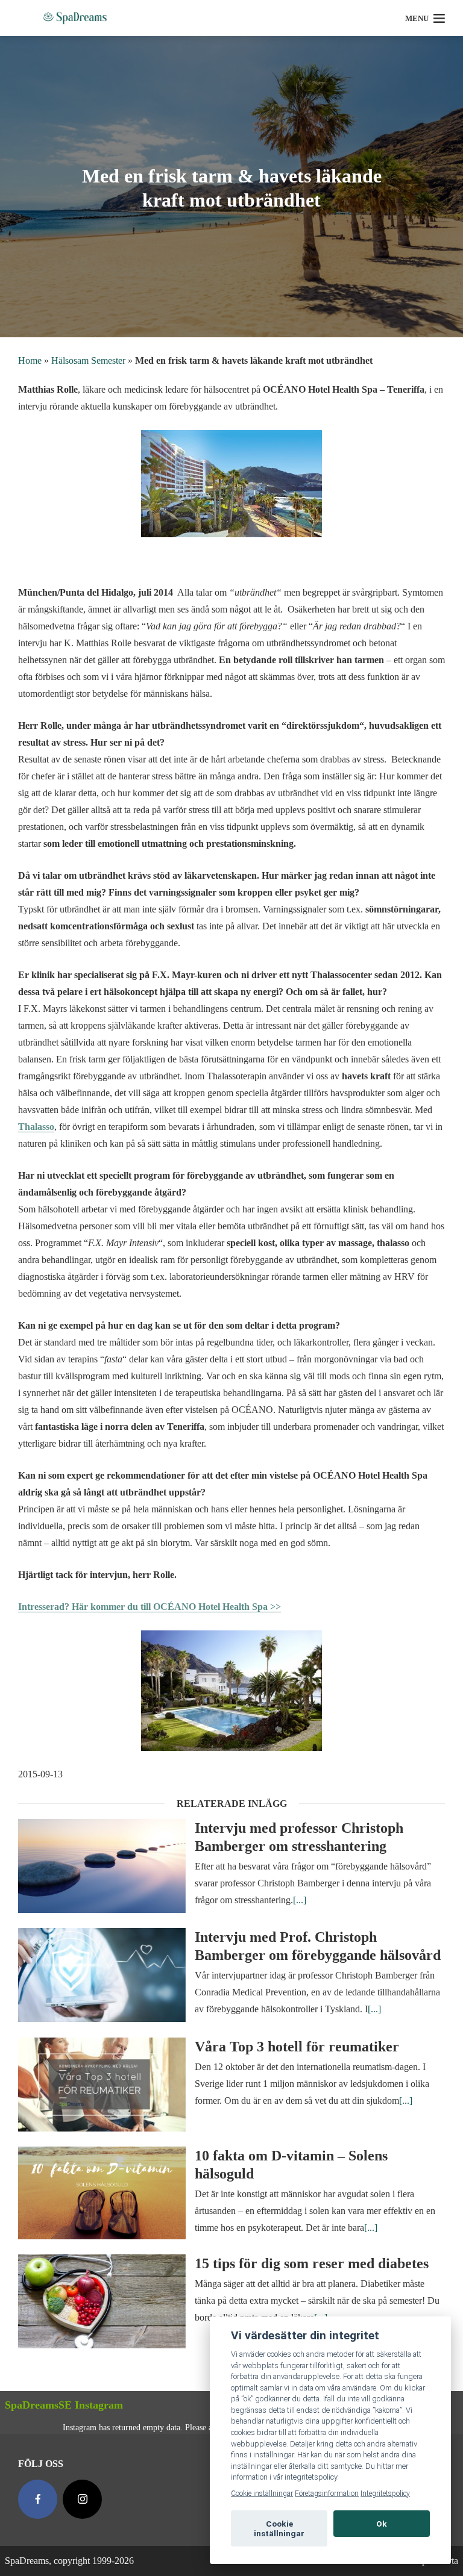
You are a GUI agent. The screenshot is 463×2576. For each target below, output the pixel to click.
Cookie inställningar (262, 2493)
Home (30, 360)
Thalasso (36, 1127)
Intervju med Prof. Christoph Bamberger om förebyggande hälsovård (318, 1946)
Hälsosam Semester (88, 360)
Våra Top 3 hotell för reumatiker (297, 2047)
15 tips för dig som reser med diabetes (312, 2263)
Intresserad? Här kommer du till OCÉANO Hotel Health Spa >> (150, 1607)
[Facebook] (38, 2499)
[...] (300, 1900)
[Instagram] (82, 2499)
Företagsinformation (327, 2493)
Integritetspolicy (385, 2493)
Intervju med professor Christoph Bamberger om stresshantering (299, 1837)
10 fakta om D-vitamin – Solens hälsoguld (291, 2165)
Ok (382, 2524)
